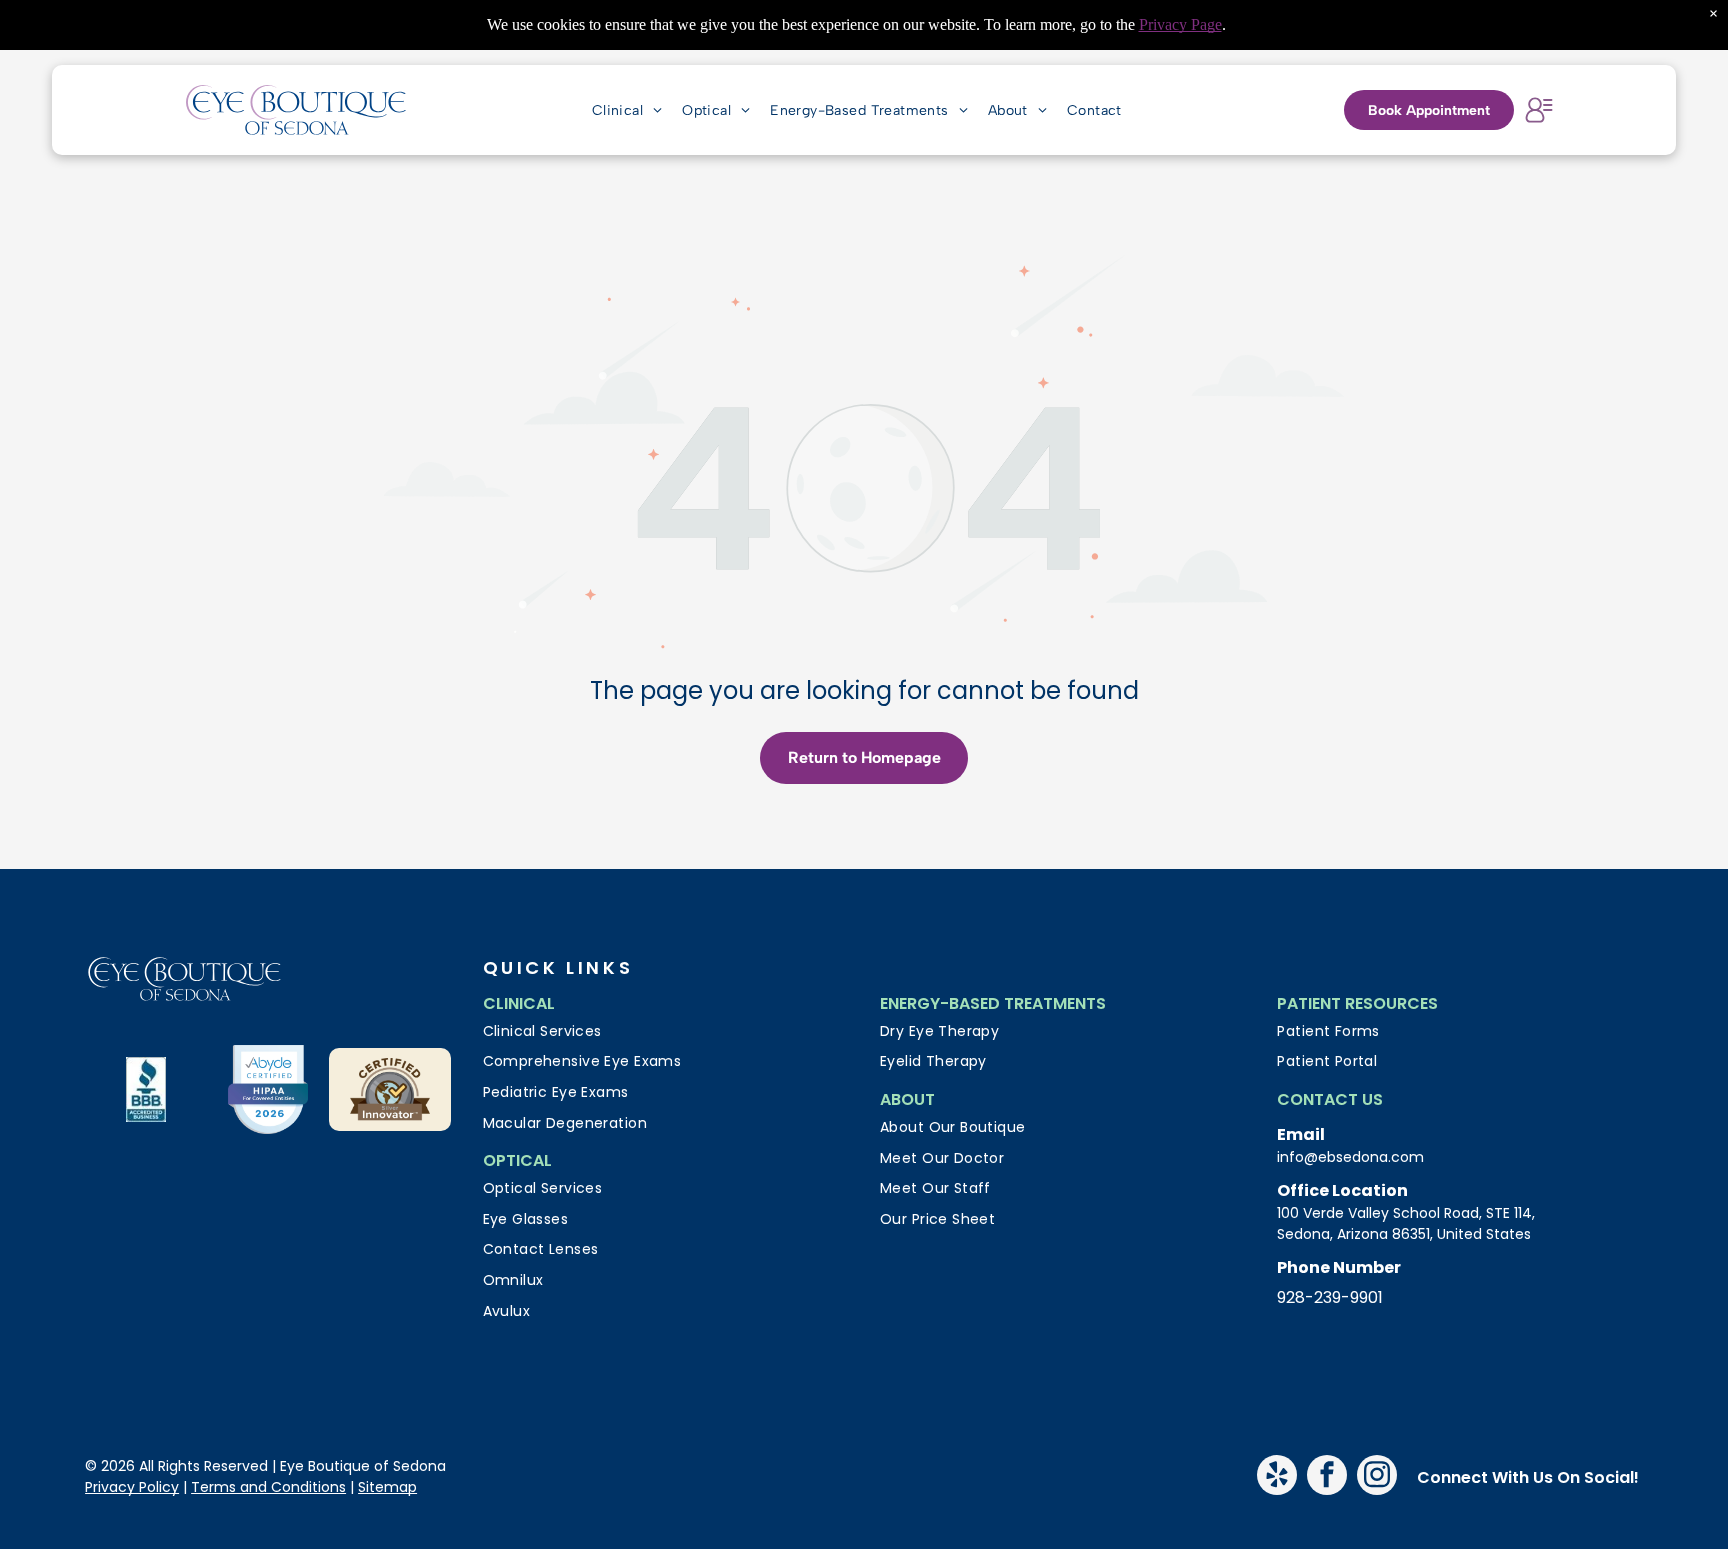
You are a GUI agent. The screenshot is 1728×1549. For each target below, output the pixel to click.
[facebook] (1327, 1477)
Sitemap (387, 1487)
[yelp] (1277, 1477)
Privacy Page (1180, 24)
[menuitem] (627, 110)
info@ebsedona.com (1350, 1157)
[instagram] (1377, 1477)
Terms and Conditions (268, 1487)
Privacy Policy (132, 1487)
